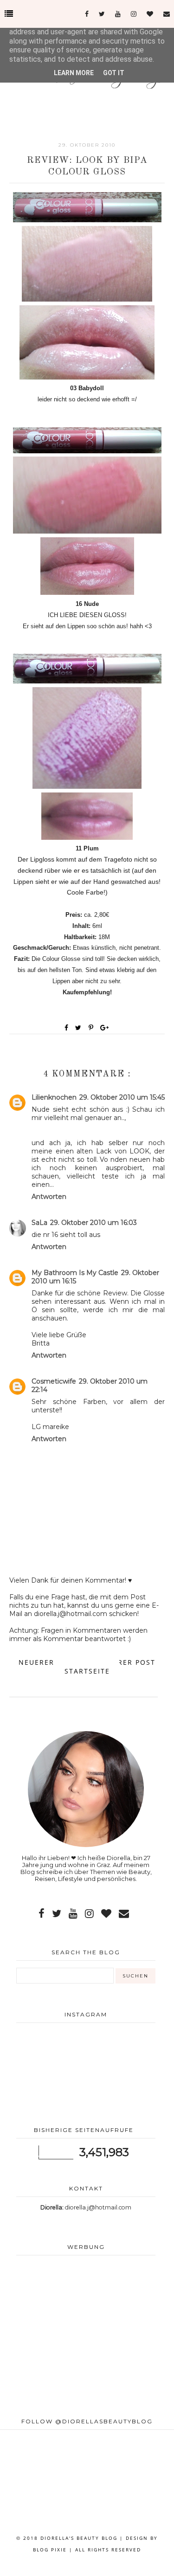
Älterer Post (127, 1662)
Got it (114, 73)
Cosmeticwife (54, 1381)
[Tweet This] (80, 1028)
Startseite (87, 1671)
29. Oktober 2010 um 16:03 (93, 1223)
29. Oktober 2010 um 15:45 (122, 1097)
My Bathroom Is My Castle (75, 1273)
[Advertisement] (86, 2337)
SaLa (39, 1223)
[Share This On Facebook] (67, 1028)
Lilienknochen (54, 1097)
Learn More (74, 73)
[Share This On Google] (105, 1028)
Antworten (49, 1197)
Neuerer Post (48, 1662)
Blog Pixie (50, 2550)
